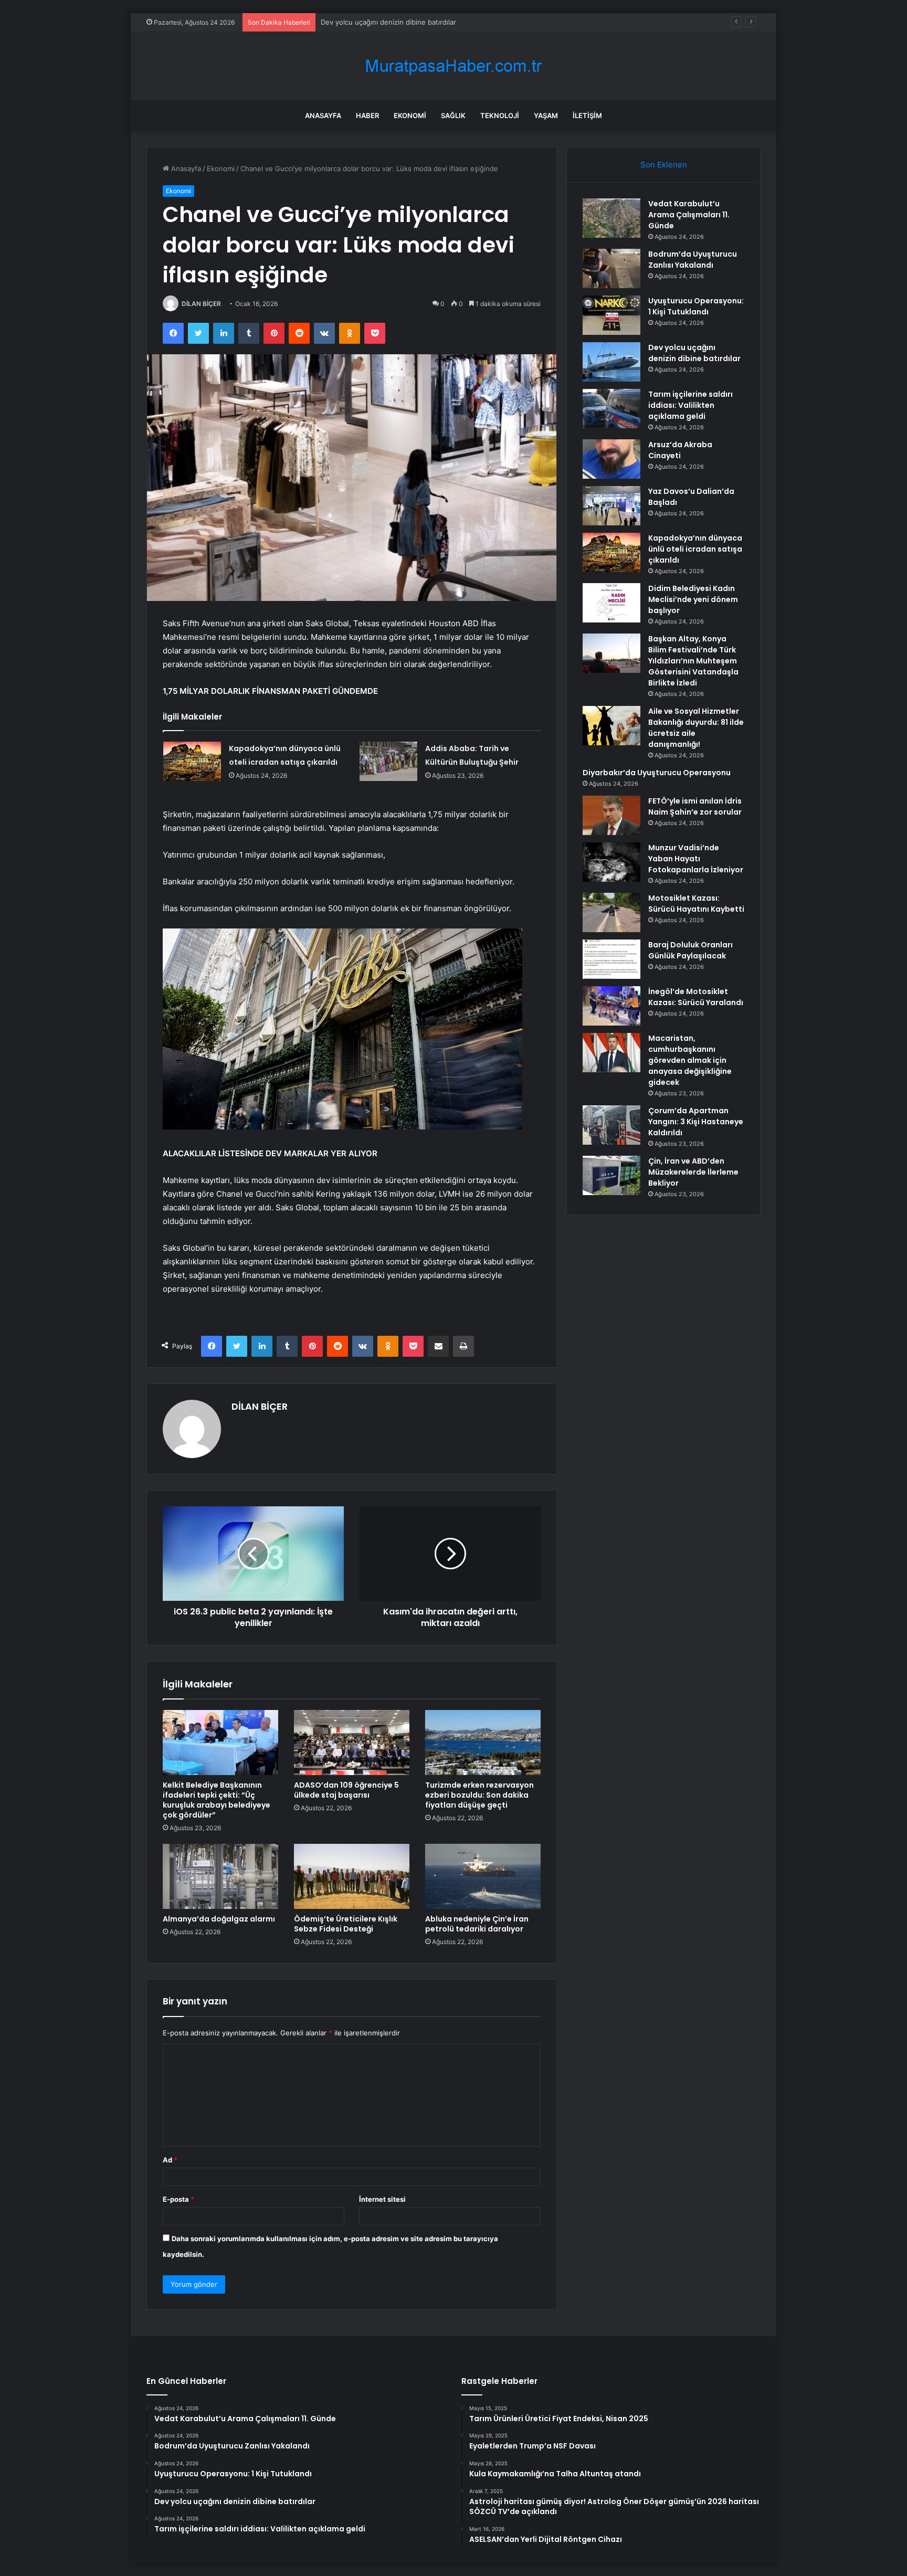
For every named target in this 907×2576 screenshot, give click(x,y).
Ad (170, 2160)
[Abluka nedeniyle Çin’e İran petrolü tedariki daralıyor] (483, 1876)
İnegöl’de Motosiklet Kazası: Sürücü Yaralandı (696, 997)
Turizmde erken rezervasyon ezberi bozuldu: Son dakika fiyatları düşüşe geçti (479, 1795)
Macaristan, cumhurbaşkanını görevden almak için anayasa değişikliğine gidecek (690, 1060)
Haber (367, 115)
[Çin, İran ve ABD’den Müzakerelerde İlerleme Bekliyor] (611, 1175)
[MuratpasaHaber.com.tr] (454, 66)
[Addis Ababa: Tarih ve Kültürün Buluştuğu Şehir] (388, 761)
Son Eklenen (664, 165)
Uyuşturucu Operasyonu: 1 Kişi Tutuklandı (696, 306)
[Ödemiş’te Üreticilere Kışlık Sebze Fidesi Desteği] (352, 1876)
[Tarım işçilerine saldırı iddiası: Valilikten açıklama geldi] (611, 409)
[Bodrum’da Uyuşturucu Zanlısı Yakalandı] (611, 268)
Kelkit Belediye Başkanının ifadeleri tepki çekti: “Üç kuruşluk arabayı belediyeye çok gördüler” (217, 1800)
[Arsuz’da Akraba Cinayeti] (611, 459)
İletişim (587, 115)
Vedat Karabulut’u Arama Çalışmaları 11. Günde (689, 215)
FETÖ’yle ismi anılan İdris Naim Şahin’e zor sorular (695, 806)
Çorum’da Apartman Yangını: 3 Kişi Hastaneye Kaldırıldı (696, 1122)
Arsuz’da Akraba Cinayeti (680, 450)
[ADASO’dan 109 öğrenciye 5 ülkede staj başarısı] (352, 1743)
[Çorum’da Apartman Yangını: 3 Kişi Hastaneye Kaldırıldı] (611, 1125)
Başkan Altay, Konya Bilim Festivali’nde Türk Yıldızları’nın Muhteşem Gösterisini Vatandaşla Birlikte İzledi (693, 661)
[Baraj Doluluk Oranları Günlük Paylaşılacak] (611, 959)
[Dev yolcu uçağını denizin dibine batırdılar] (611, 362)
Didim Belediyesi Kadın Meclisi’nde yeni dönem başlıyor (693, 599)
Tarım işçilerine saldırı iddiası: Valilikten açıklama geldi (690, 405)
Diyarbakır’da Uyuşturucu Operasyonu (657, 773)
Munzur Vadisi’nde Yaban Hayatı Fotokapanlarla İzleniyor (696, 859)
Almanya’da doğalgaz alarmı (219, 1919)
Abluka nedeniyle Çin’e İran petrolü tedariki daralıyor (477, 1924)
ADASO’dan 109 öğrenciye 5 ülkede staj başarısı (346, 1790)
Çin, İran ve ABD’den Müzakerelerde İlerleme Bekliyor (693, 1172)
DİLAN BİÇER (201, 304)
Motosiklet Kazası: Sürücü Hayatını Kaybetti (696, 904)
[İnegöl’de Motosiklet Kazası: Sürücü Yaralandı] (611, 1006)
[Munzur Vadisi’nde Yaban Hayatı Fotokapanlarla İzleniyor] (611, 862)
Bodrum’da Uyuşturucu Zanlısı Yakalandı (693, 260)
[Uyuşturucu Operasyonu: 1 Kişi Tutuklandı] (611, 315)
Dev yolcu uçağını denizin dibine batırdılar (694, 353)
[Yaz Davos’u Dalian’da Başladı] (611, 506)
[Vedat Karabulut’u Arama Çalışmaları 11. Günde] (611, 218)
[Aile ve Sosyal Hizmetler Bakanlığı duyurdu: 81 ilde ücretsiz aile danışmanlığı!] (611, 726)
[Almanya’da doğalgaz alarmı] (220, 1876)
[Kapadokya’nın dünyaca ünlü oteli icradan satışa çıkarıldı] (192, 761)
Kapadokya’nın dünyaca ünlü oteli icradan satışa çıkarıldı (695, 549)
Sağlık (453, 115)
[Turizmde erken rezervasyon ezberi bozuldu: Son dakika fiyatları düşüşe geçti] (483, 1743)
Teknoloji (500, 115)
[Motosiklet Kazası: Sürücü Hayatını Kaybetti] (611, 912)
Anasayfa (323, 115)
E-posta (178, 2199)
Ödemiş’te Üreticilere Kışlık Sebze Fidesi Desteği (346, 1924)
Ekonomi (410, 115)
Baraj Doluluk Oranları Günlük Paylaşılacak (690, 950)
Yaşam (546, 115)
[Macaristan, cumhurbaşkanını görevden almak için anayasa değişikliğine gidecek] (611, 1053)
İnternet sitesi (382, 2199)
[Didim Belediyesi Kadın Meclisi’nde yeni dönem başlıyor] (611, 603)
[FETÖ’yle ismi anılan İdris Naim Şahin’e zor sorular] (611, 815)
